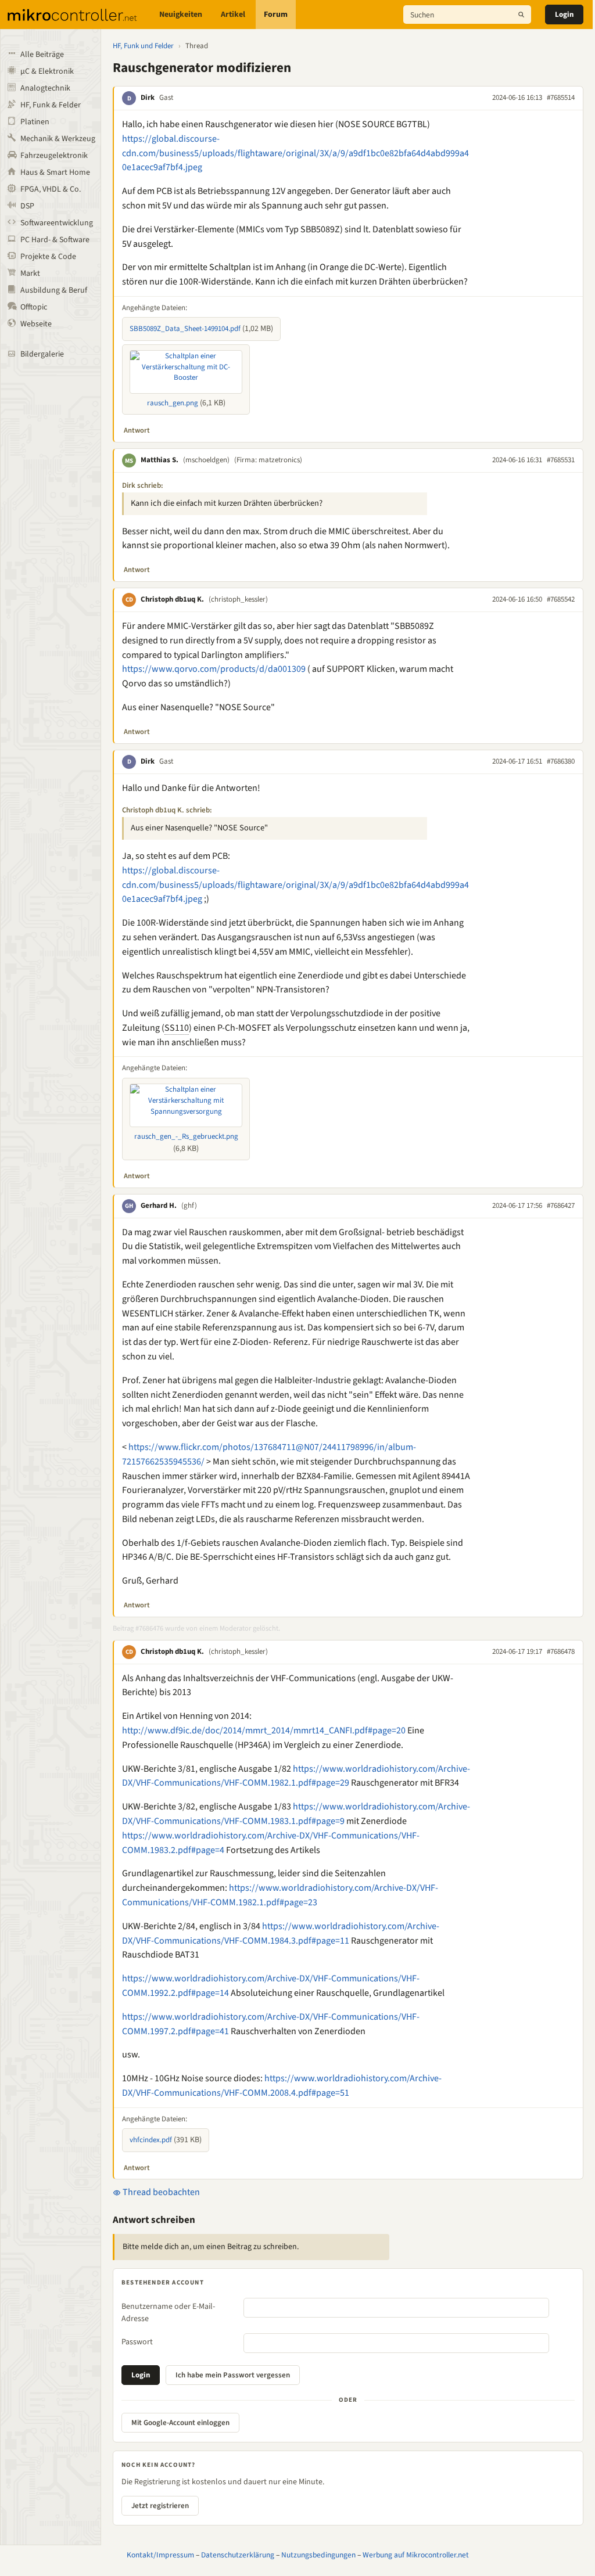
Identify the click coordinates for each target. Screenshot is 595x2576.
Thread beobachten (160, 2192)
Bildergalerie (42, 354)
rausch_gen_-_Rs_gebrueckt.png (186, 1136)
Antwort (137, 430)
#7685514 (561, 98)
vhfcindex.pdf (151, 2140)
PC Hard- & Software (55, 240)
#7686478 (561, 1652)
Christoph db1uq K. (172, 599)
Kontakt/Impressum (160, 2555)
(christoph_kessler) (238, 599)
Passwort (137, 2342)
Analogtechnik (45, 88)
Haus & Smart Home (55, 172)
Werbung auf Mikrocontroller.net (416, 2555)
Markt (30, 274)
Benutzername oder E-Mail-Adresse (168, 2313)
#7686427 (561, 1206)
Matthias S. (159, 460)
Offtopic (34, 307)
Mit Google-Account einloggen (180, 2423)
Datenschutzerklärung (238, 2555)
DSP (27, 206)
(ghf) (189, 1206)
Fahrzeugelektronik (54, 156)
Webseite (36, 324)
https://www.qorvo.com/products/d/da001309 (214, 669)
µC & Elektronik (47, 71)
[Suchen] (521, 15)
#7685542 (561, 599)
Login (564, 15)
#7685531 (561, 460)
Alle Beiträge (42, 55)
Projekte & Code (48, 257)
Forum (276, 15)
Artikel (233, 15)
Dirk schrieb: (143, 485)
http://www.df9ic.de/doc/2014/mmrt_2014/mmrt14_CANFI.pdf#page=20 (264, 1730)
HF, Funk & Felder (51, 105)
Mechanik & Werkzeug (58, 139)
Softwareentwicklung (57, 223)
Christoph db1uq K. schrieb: (167, 810)
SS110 (177, 1028)
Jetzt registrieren (160, 2506)
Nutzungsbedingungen (318, 2555)
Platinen (35, 122)
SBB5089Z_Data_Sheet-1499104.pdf (185, 329)
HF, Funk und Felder (143, 46)
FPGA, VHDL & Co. (51, 189)
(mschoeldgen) (206, 460)
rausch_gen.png (173, 403)
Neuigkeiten (181, 15)
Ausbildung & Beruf (54, 290)
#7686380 (561, 761)
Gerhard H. (159, 1206)
